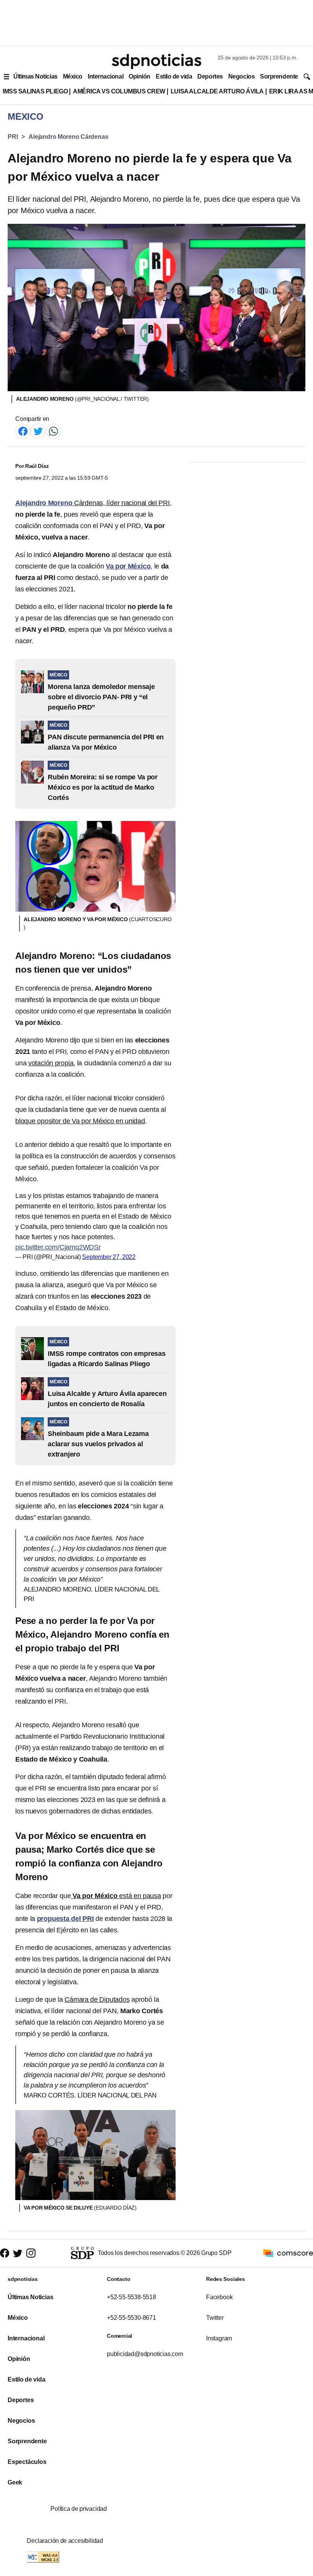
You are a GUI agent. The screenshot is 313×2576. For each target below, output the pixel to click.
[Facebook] (23, 431)
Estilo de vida (174, 76)
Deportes (210, 76)
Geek (15, 2482)
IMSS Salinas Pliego (35, 91)
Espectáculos (27, 2462)
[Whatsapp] (53, 431)
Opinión (140, 76)
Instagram (219, 2338)
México (73, 76)
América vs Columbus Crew (119, 91)
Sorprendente (279, 76)
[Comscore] (288, 2253)
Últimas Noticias (35, 76)
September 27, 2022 (109, 1257)
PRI (13, 137)
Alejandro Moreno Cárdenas (68, 137)
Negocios (241, 76)
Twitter (215, 2318)
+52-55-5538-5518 (131, 2297)
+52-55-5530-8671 (131, 2318)
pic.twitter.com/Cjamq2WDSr (58, 1247)
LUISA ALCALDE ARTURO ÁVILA (217, 91)
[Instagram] (31, 2253)
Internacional (106, 76)
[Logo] (156, 61)
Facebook (219, 2297)
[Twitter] (38, 431)
